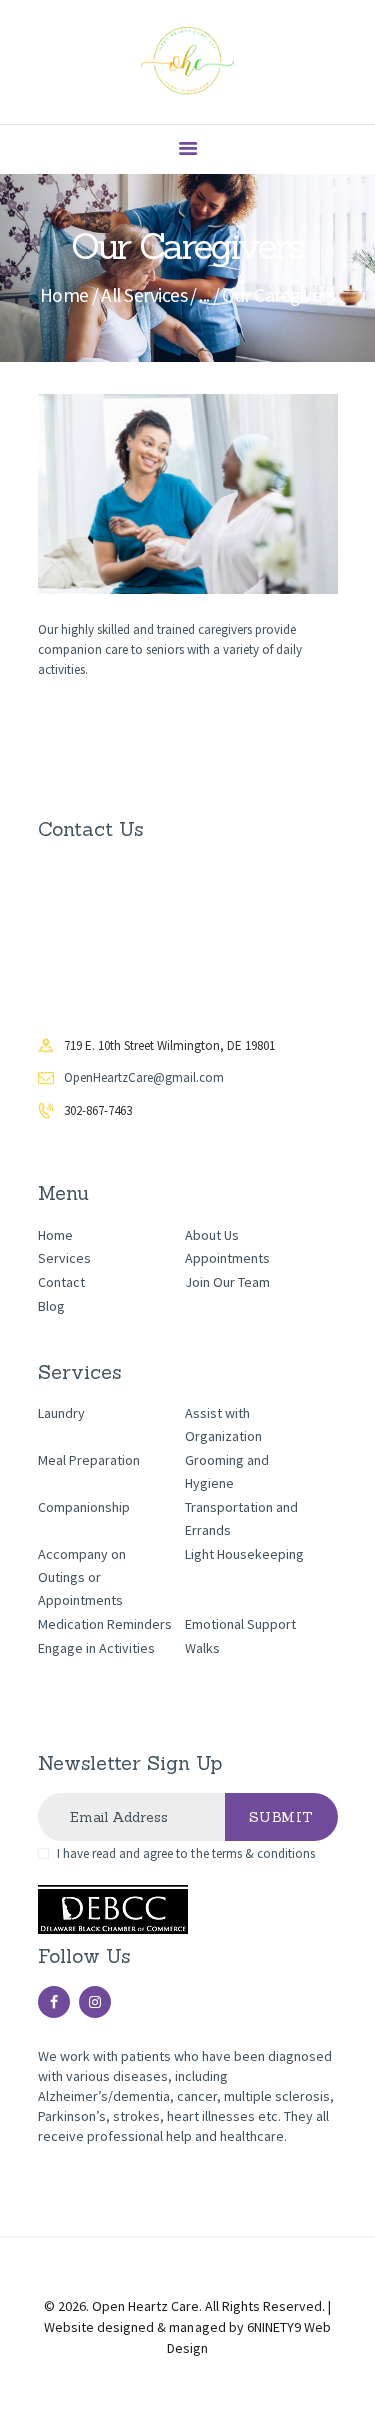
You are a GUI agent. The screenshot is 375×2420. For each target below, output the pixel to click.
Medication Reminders (105, 1624)
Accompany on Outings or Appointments (82, 1577)
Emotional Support (240, 1624)
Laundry (61, 1413)
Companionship (84, 1507)
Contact (61, 1282)
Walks (202, 1648)
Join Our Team (227, 1282)
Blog (51, 1306)
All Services (144, 295)
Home (64, 295)
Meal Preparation (89, 1460)
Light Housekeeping (244, 1554)
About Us (212, 1235)
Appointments (227, 1258)
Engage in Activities (96, 1648)
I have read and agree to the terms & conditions (186, 1853)
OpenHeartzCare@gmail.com (144, 1077)
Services (64, 1258)
